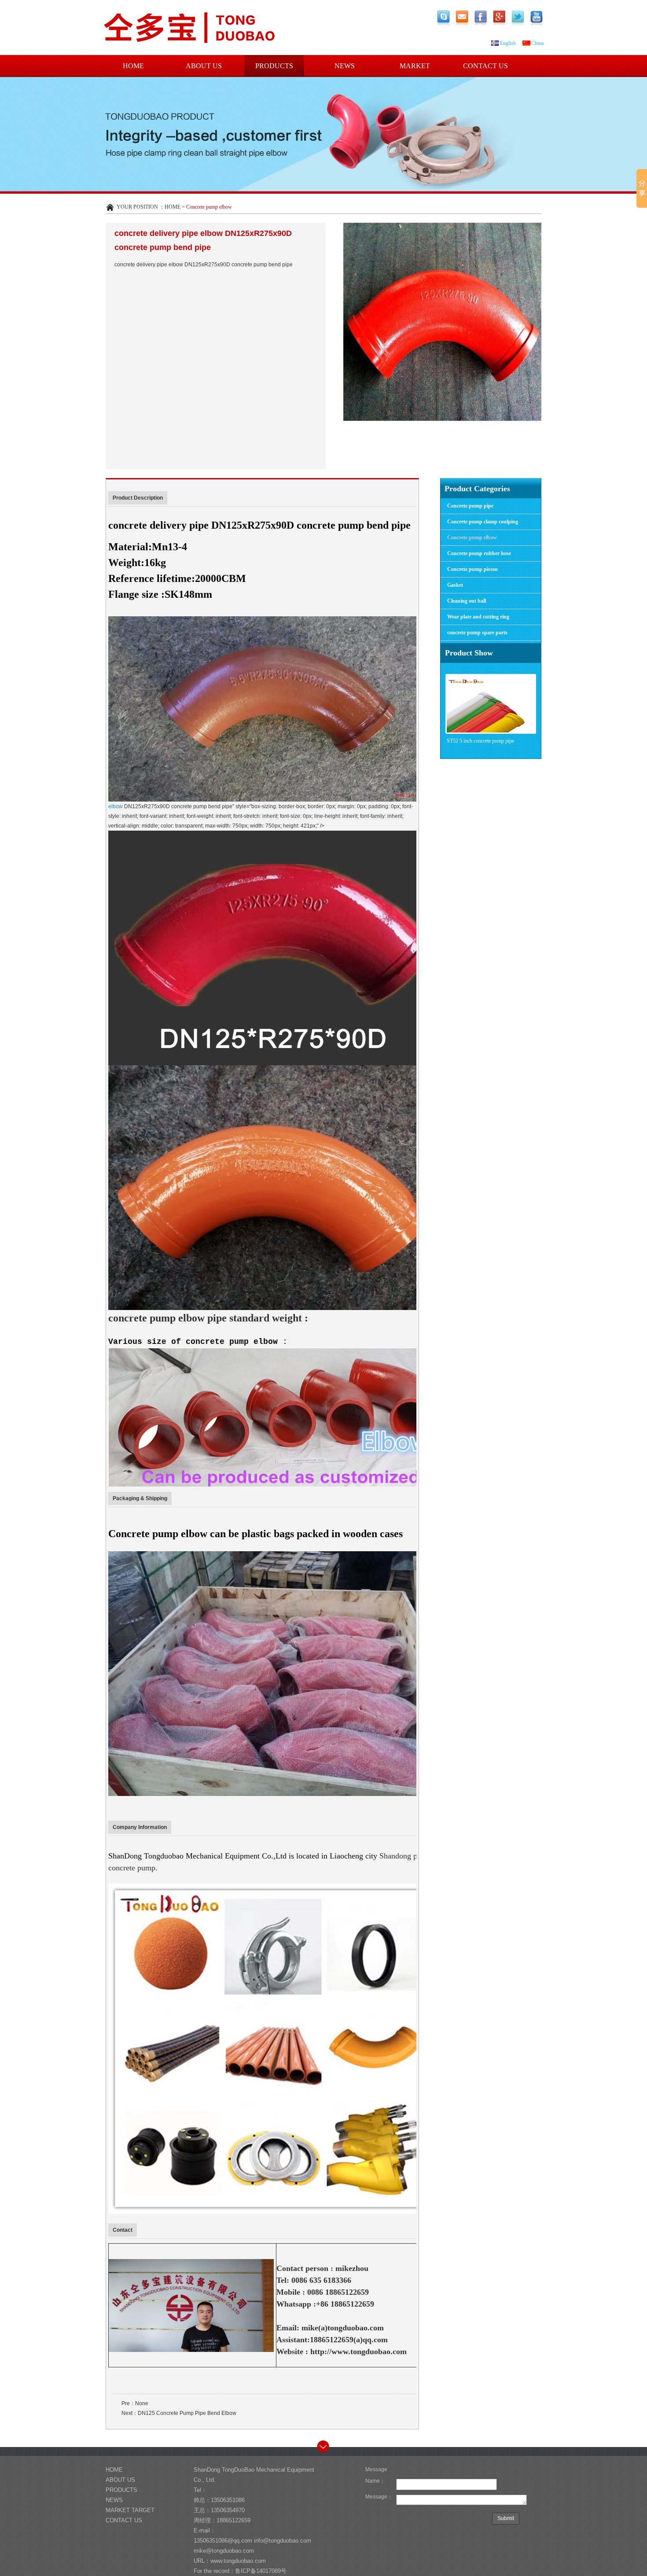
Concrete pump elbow (472, 537)
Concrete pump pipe (470, 506)
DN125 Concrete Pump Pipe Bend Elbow (187, 2413)
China (537, 43)
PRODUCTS (274, 66)
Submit (506, 2518)
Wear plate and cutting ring (478, 617)
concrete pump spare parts (477, 633)
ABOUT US (204, 66)
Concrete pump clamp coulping (483, 522)
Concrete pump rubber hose (479, 553)
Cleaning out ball (467, 601)
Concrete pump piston (472, 569)
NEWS (345, 66)
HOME (133, 66)
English (508, 43)
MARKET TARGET (415, 70)
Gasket (455, 585)
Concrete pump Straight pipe (476, 741)
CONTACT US (485, 66)
